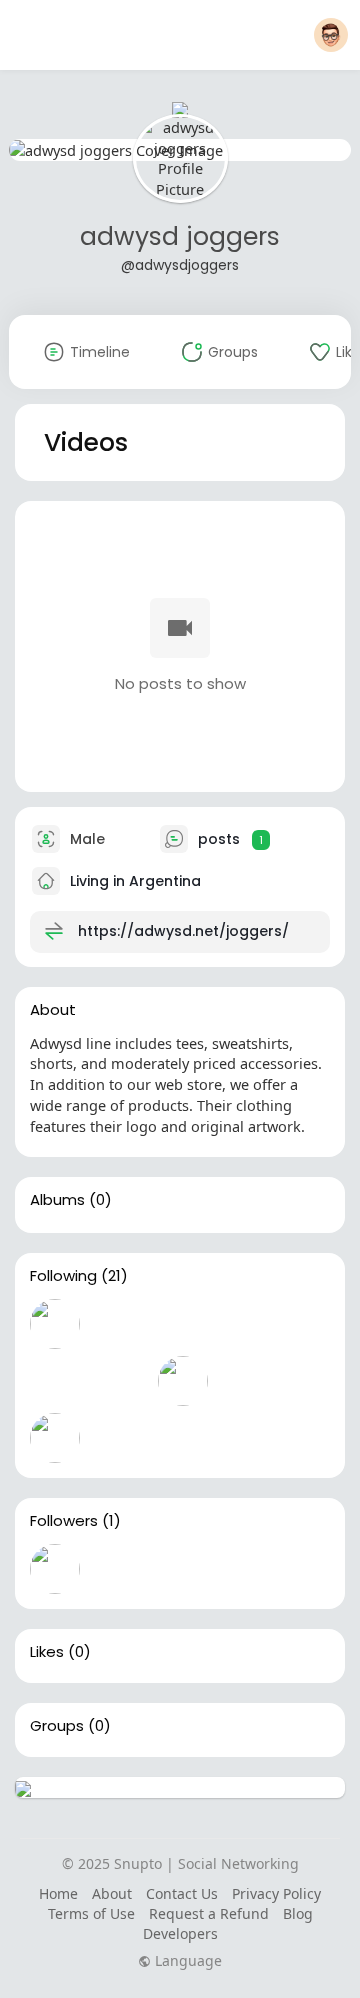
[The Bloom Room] (247, 1324)
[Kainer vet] (247, 1381)
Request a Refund (209, 1913)
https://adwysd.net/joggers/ (183, 931)
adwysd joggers (180, 236)
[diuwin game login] (55, 1381)
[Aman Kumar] (119, 1324)
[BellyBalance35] (55, 1438)
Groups (57, 1726)
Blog (298, 1913)
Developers (180, 1933)
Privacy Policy (276, 1893)
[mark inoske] (183, 1324)
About (112, 1893)
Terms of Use (91, 1913)
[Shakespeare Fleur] (55, 1569)
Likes (47, 1652)
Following (63, 1276)
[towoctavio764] (183, 1381)
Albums (57, 1200)
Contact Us (182, 1893)
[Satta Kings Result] (119, 1381)
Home (58, 1893)
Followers (64, 1521)
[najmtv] (55, 1324)
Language (186, 1961)
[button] (331, 35)
